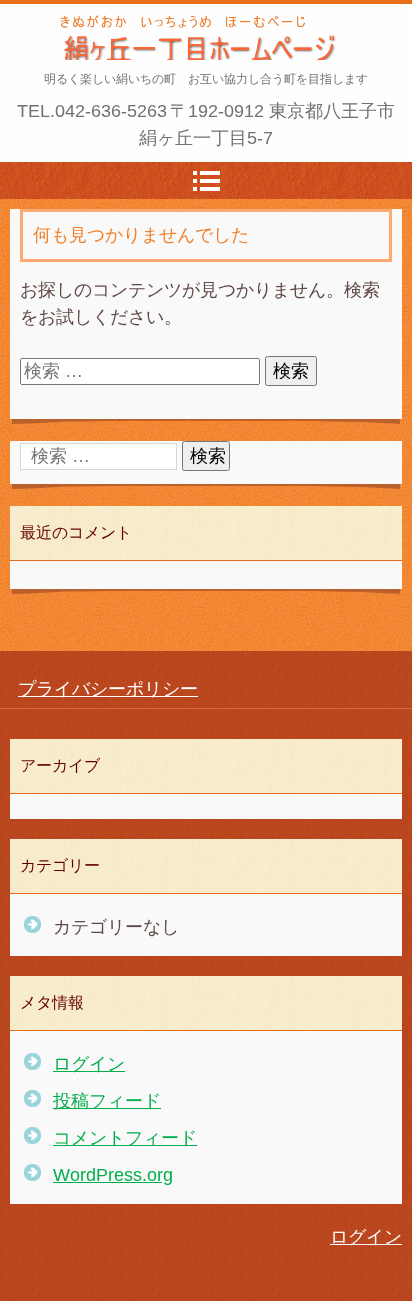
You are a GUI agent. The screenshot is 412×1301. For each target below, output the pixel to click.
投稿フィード (107, 1101)
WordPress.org (113, 1175)
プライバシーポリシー (108, 689)
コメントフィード (125, 1138)
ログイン (89, 1064)
